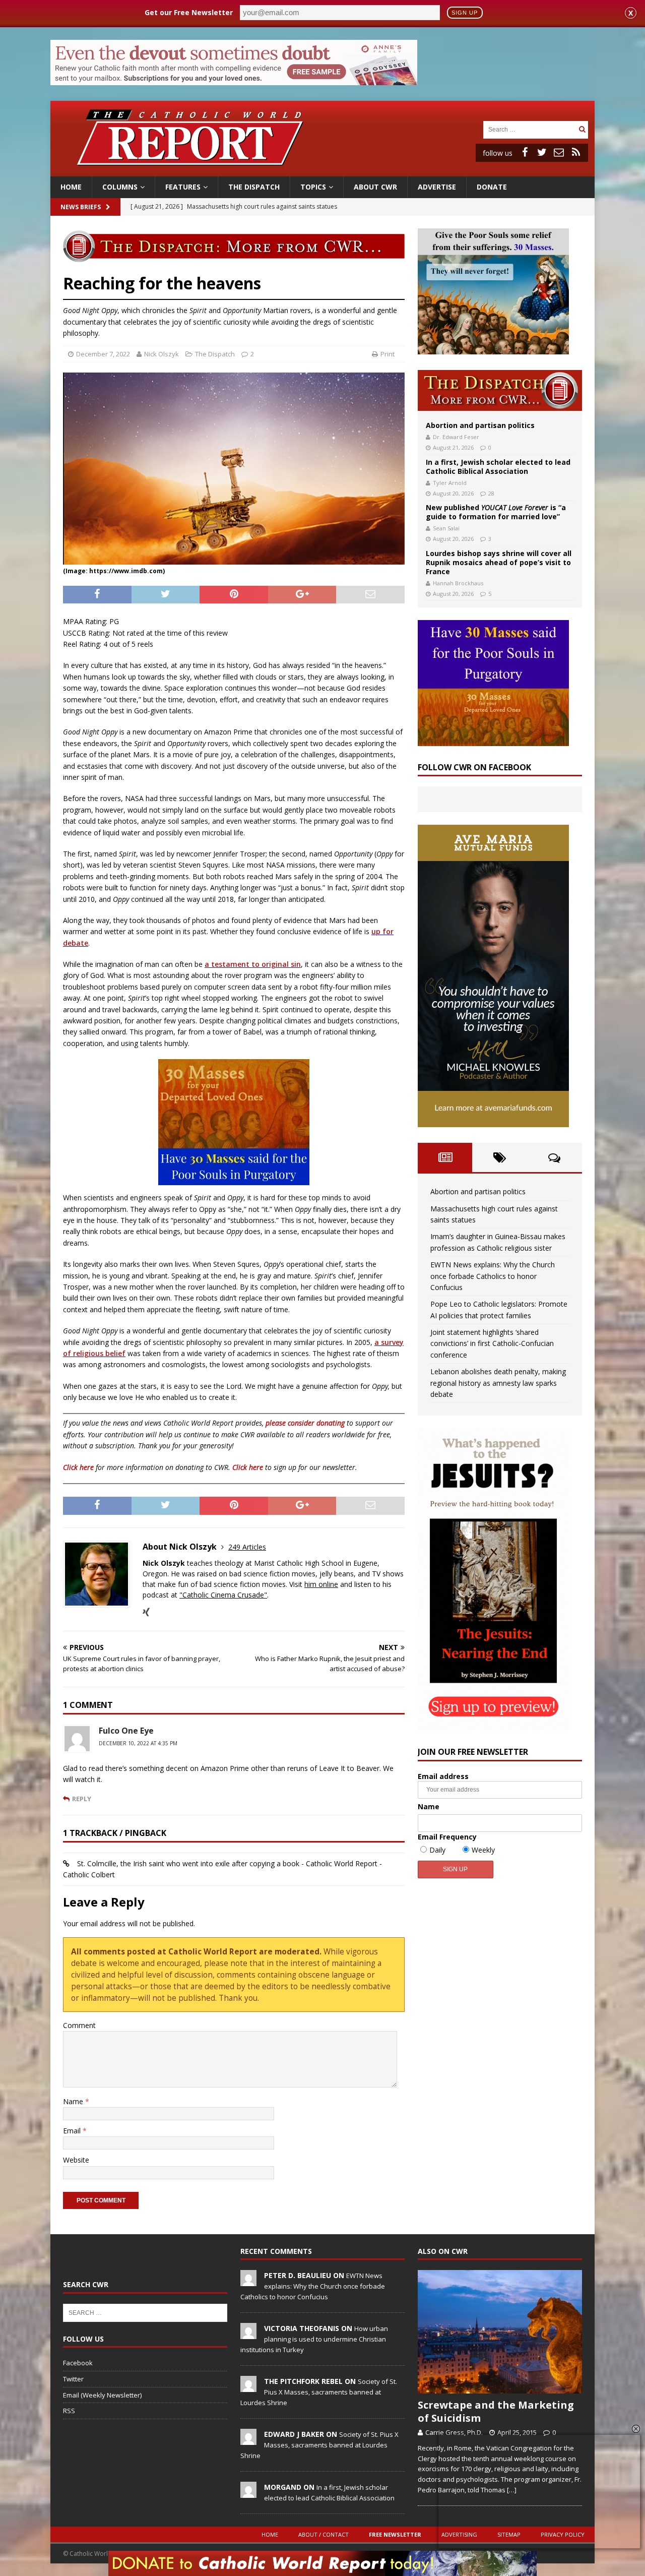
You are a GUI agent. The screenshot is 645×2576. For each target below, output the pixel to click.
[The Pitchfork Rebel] (248, 2386)
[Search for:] (530, 129)
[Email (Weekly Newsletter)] (559, 152)
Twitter (73, 2379)
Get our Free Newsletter (189, 12)
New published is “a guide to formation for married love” (496, 512)
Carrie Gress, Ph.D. (454, 2432)
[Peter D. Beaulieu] (248, 2281)
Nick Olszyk (162, 354)
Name (74, 2101)
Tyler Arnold (450, 483)
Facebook (78, 2363)
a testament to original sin (253, 964)
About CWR (375, 187)
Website (76, 2160)
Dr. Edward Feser (456, 437)
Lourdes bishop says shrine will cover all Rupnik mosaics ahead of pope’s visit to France (499, 562)
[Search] (582, 129)
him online (321, 1584)
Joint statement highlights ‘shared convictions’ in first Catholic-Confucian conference (492, 1343)
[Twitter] (542, 152)
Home (71, 187)
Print (388, 354)
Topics (313, 187)
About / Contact (324, 2534)
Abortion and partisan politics (480, 425)
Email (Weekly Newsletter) (102, 2395)
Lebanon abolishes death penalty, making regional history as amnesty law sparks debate (498, 1383)
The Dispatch (254, 187)
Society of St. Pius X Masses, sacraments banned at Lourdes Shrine (319, 2392)
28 (491, 493)
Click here (78, 1467)
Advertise (437, 187)
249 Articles (247, 1547)
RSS (69, 2411)
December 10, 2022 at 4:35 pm (138, 1743)
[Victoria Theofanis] (248, 2334)
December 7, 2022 (103, 354)
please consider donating (305, 1423)
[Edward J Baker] (248, 2439)
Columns (120, 187)
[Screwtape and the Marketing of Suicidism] (500, 2332)
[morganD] (248, 2492)
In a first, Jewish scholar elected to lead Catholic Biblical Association (498, 467)
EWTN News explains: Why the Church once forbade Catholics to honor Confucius (493, 1276)
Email (73, 2131)
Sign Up (465, 13)
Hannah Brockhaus (458, 583)
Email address (443, 1776)
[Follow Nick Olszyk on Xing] (146, 1612)
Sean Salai (446, 528)
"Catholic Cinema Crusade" (223, 1595)
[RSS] (576, 152)
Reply (82, 1799)
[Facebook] (525, 152)
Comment (79, 2025)
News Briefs (81, 207)
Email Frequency (447, 1837)
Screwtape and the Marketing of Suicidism (496, 2411)
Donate (492, 187)
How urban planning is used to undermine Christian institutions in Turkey (314, 2339)
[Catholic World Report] (322, 171)
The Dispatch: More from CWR (500, 390)
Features (183, 187)
